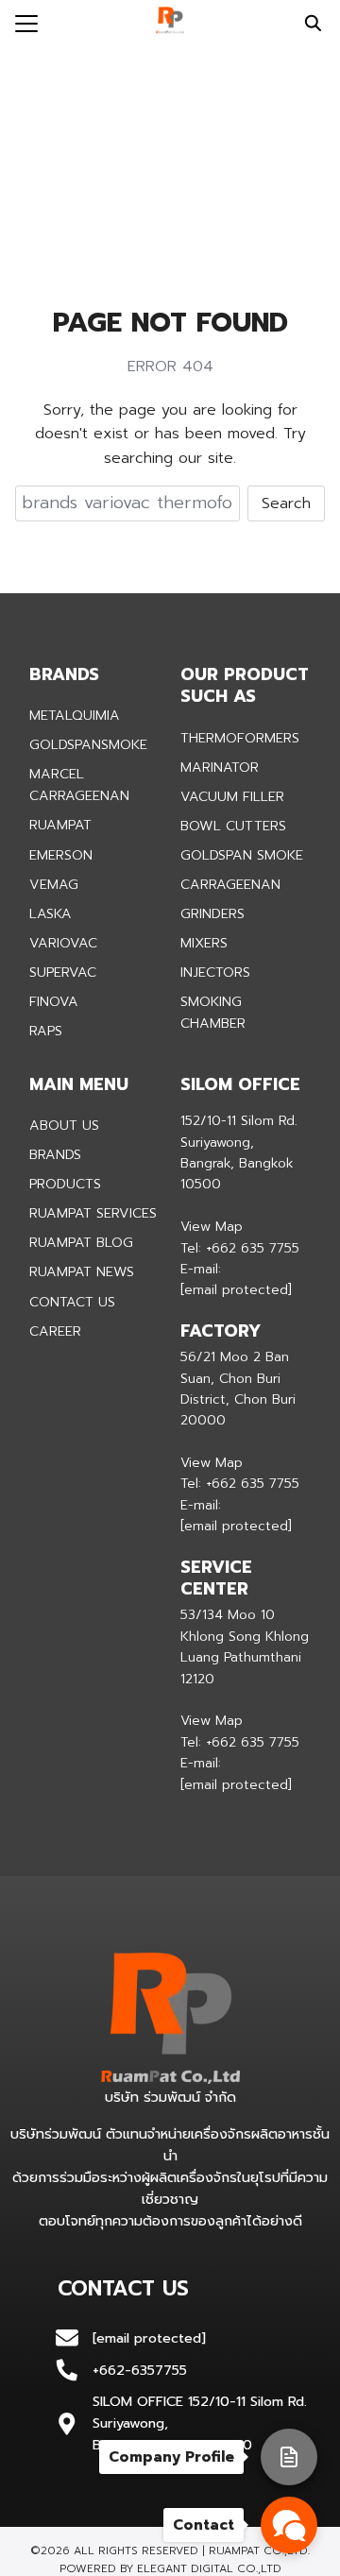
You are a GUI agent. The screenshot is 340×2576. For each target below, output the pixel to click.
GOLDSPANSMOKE (88, 744)
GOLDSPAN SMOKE (242, 855)
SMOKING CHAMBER (213, 1012)
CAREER (55, 1331)
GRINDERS (212, 913)
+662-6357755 (140, 2370)
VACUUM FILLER (232, 796)
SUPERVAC (63, 972)
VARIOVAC (63, 943)
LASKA (51, 913)
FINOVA (54, 1001)
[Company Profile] (289, 2457)
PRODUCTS (65, 1184)
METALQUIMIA (75, 715)
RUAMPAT (60, 825)
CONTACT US (72, 1302)
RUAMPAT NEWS (82, 1271)
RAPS (46, 1031)
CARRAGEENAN (230, 884)
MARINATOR (220, 767)
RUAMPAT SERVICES (93, 1213)
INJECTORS (215, 972)
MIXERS (204, 943)
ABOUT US (64, 1125)
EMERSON (61, 855)
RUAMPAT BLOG (81, 1242)
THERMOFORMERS (240, 738)
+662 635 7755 (253, 1248)
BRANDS (55, 1154)
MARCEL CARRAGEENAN (79, 785)
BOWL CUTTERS (233, 826)
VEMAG (54, 884)
